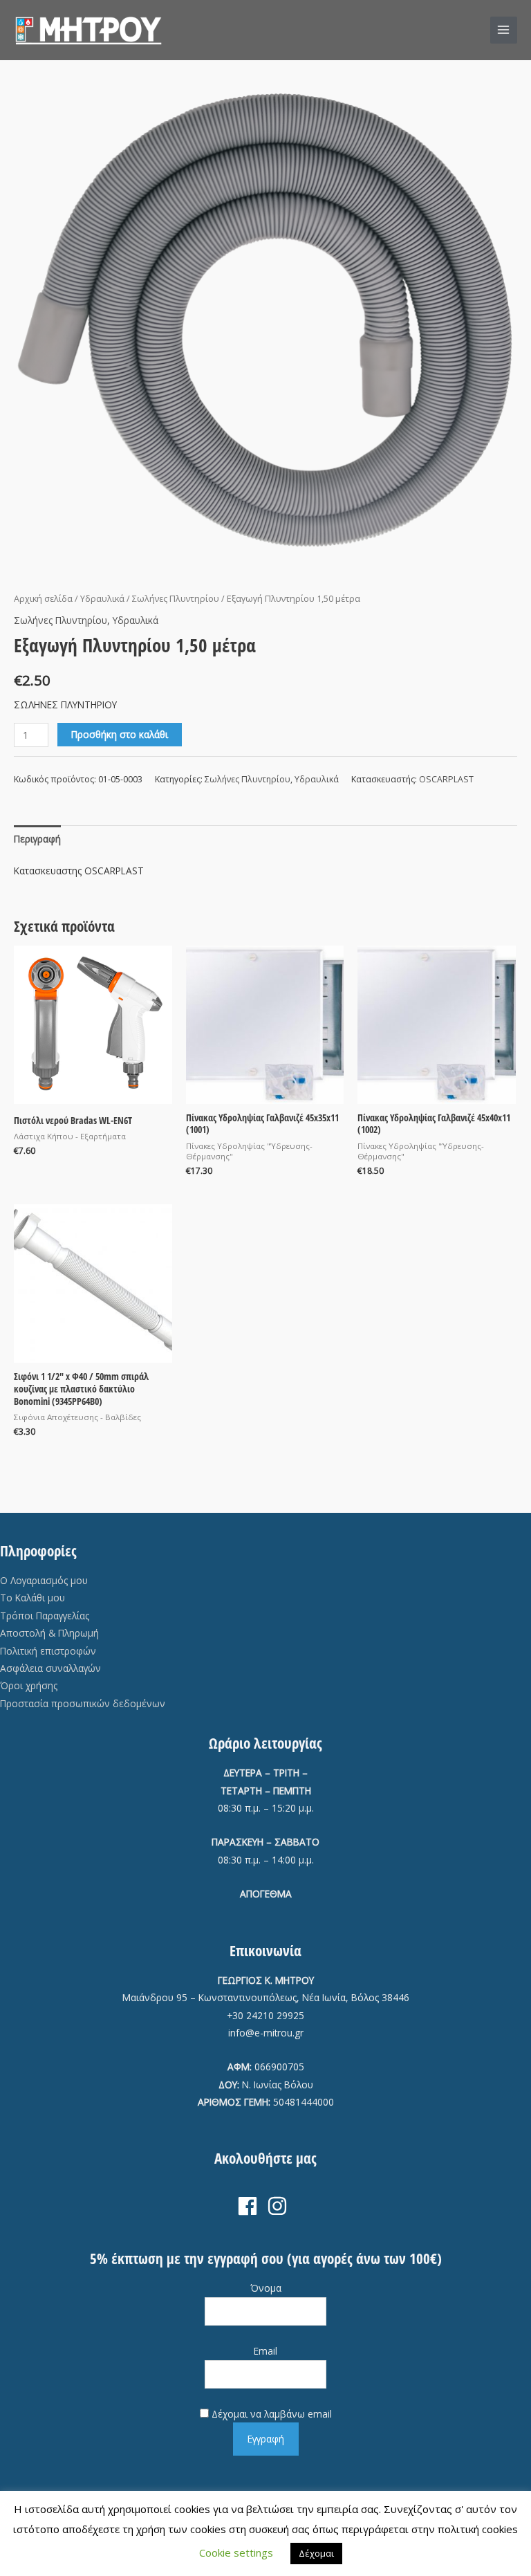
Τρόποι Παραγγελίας (45, 1616)
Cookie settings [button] (236, 2552)
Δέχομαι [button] (316, 2553)
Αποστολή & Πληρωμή (49, 1633)
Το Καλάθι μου (32, 1598)
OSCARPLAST (446, 779)
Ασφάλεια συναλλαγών (50, 1668)
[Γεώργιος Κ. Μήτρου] (89, 30)
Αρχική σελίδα (43, 599)
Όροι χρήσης (29, 1685)
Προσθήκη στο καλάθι (120, 734)
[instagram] (280, 2206)
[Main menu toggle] (504, 30)
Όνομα (266, 2288)
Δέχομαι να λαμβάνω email (272, 2414)
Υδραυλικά (102, 599)
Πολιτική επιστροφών (48, 1651)
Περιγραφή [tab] (37, 839)
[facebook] (251, 2206)
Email (265, 2351)
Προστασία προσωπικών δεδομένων (83, 1703)
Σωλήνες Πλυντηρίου (176, 599)
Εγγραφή (266, 2439)
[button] (472, 30)
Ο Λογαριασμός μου (44, 1580)
